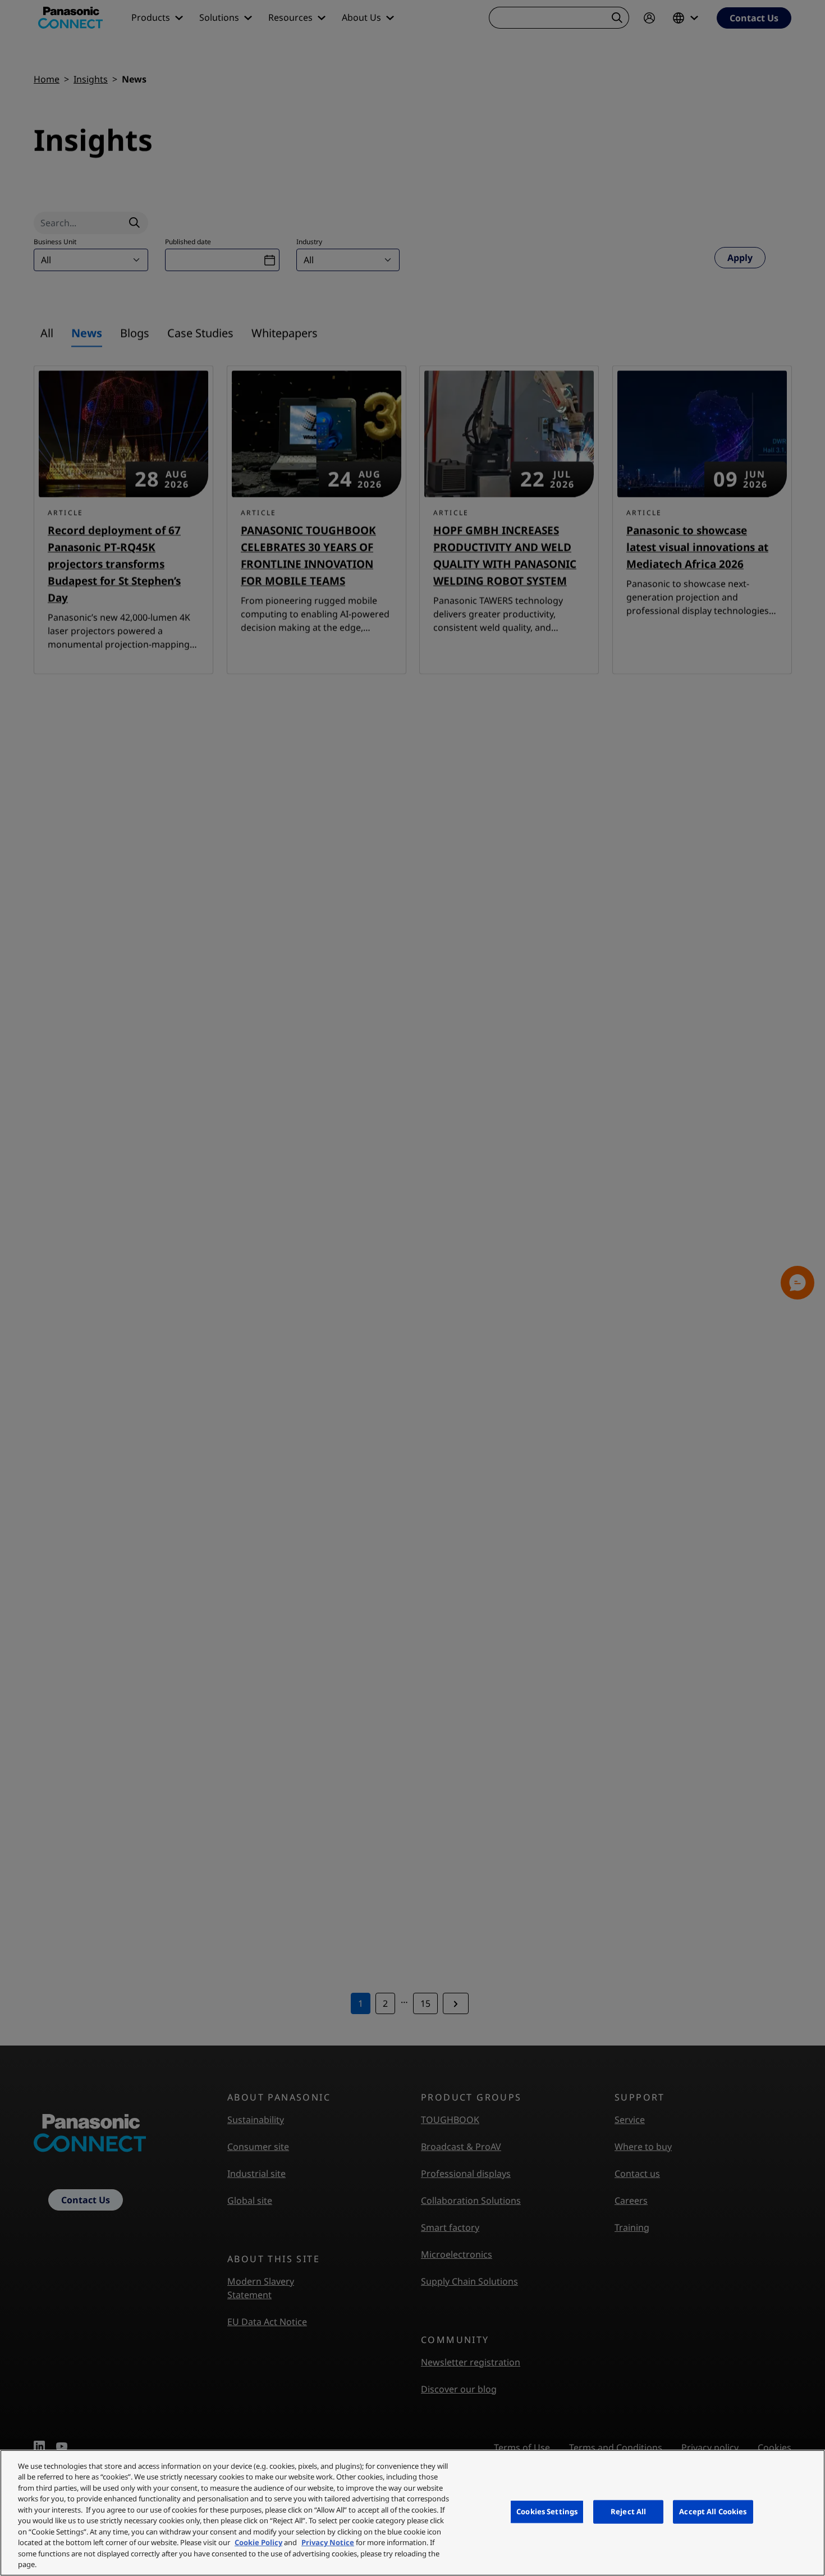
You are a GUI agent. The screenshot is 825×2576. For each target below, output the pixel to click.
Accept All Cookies (713, 2511)
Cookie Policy (258, 2542)
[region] (412, 2513)
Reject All (628, 2511)
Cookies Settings (547, 2511)
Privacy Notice (328, 2542)
